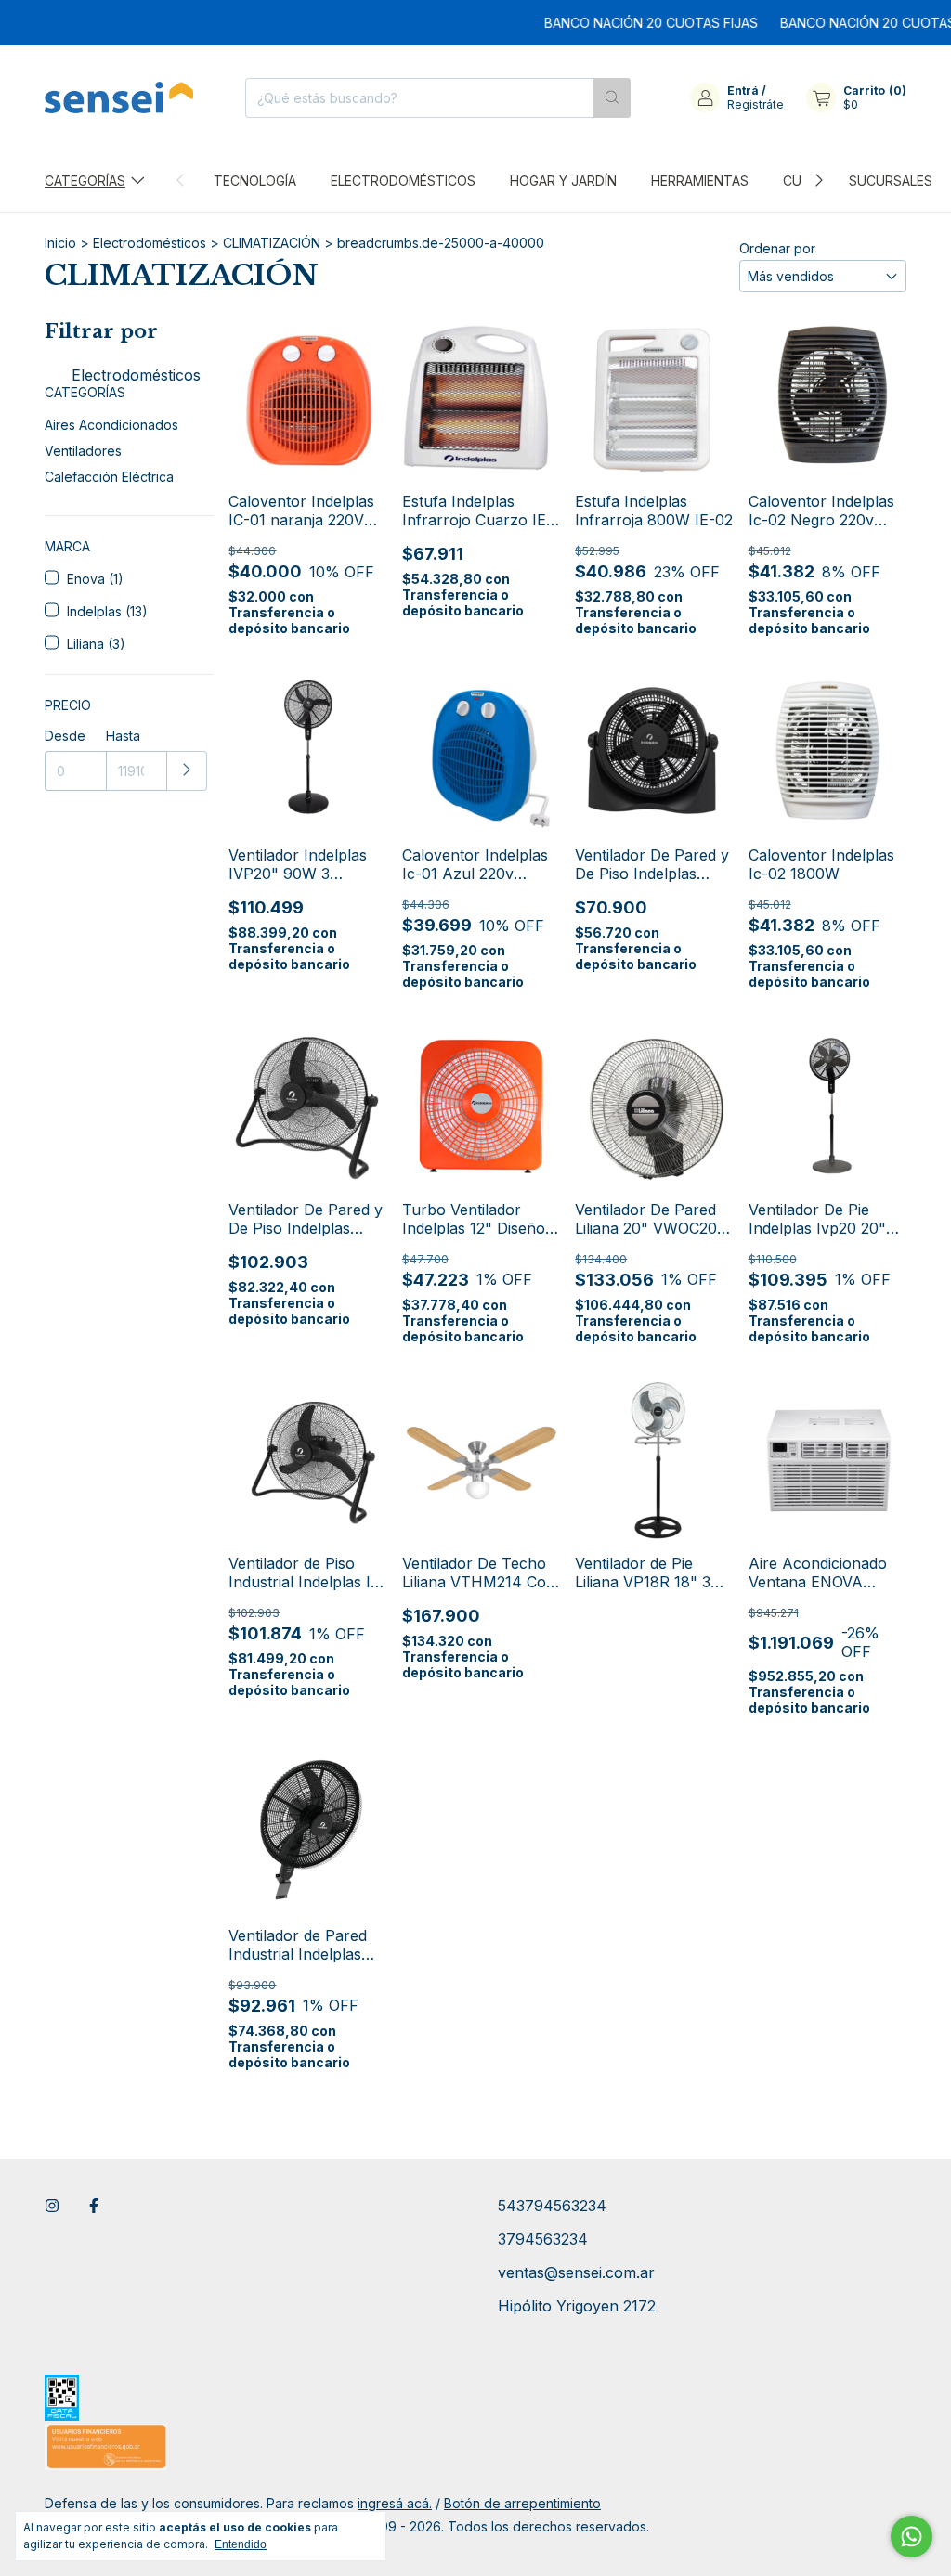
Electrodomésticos (403, 181)
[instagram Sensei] (52, 2206)
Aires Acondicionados (111, 425)
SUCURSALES (891, 181)
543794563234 (552, 2206)
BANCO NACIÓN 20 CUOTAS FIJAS (624, 23)
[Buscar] (612, 98)
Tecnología (255, 181)
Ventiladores (83, 451)
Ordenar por (777, 248)
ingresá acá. (395, 2503)
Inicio (60, 243)
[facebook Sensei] (94, 2206)
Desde (65, 736)
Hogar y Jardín (563, 181)
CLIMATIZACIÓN (272, 243)
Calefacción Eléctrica (109, 477)
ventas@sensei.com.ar (576, 2272)
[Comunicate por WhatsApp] (912, 2537)
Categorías (85, 181)
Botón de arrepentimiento (522, 2503)
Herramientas (700, 181)
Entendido (241, 2544)
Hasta (123, 736)
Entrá (743, 91)
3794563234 (543, 2239)
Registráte (756, 104)
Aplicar (187, 771)
